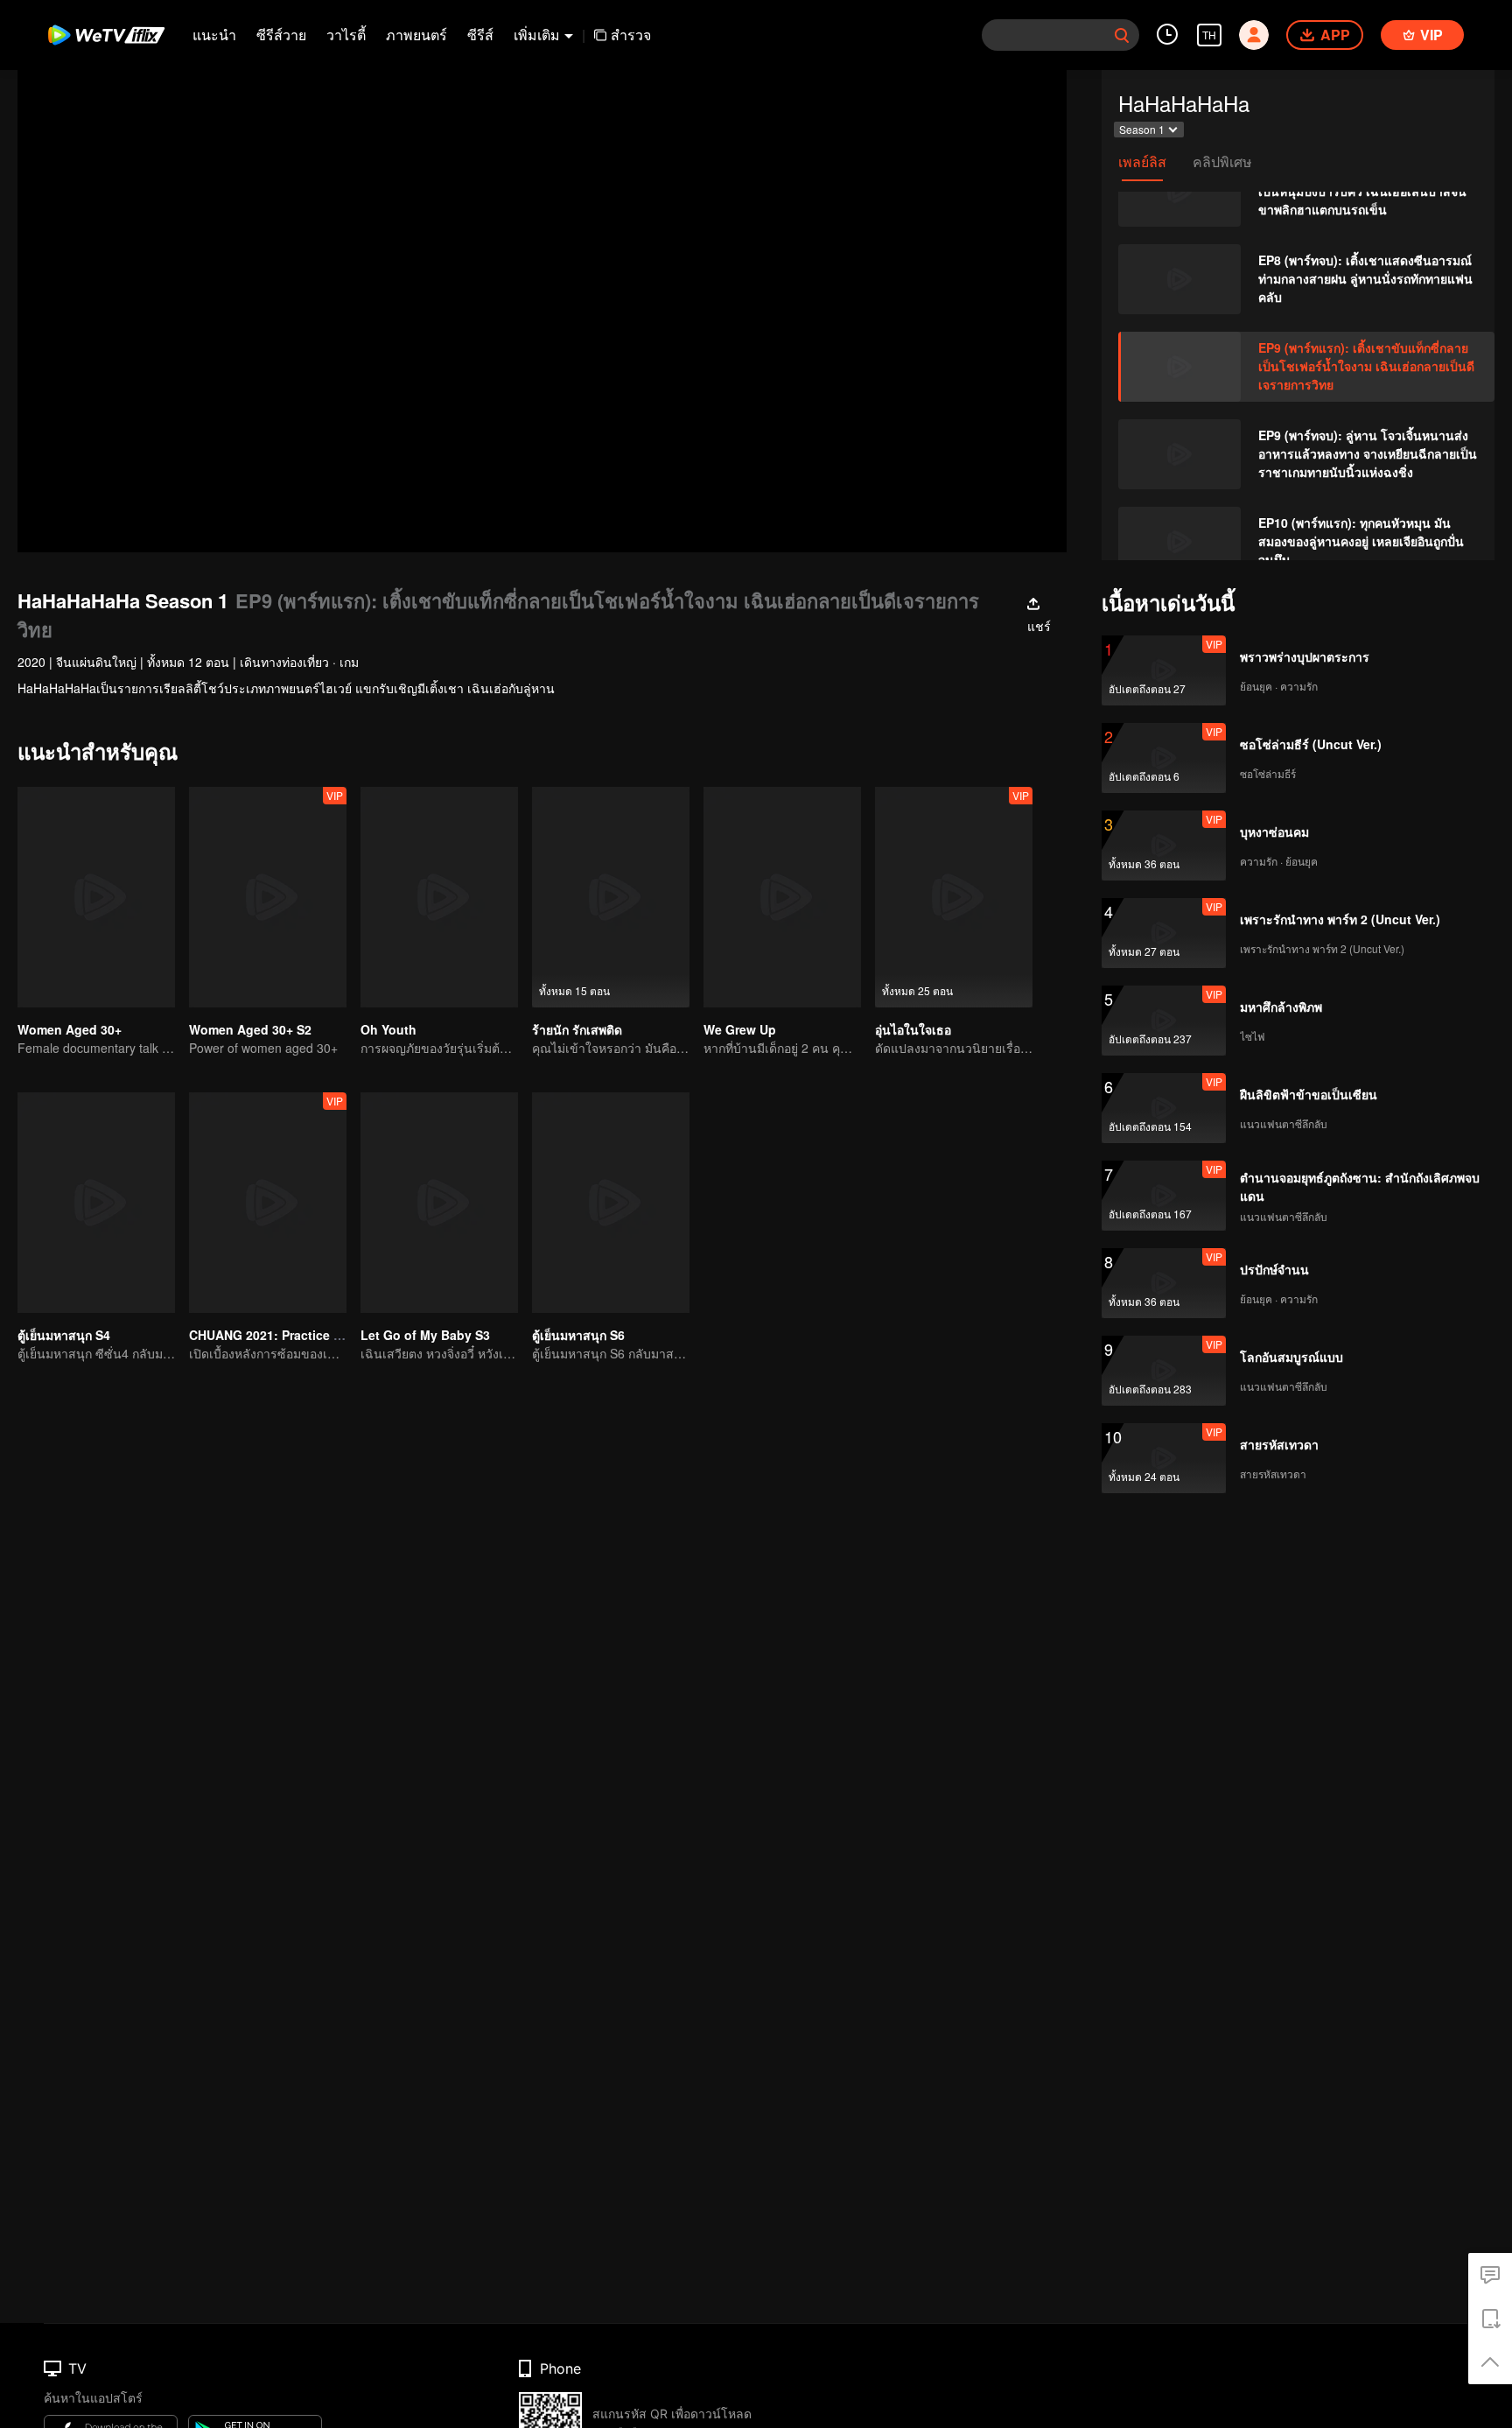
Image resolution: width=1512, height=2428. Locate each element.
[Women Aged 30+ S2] (268, 897)
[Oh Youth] (439, 897)
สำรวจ (631, 35)
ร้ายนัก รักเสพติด (577, 1029)
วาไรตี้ (346, 35)
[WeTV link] (107, 35)
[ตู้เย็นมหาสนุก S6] (611, 1203)
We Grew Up (740, 1029)
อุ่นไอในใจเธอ (913, 1029)
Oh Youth (388, 1029)
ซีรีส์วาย (281, 35)
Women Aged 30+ (70, 1029)
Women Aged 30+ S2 (250, 1029)
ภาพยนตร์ (416, 35)
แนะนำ (214, 35)
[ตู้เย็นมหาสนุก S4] (96, 1203)
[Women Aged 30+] (96, 897)
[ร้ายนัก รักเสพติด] (611, 897)
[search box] (1122, 35)
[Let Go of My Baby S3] (439, 1203)
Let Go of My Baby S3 (425, 1335)
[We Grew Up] (782, 897)
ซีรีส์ (480, 35)
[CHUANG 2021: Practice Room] (268, 1203)
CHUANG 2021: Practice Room (279, 1335)
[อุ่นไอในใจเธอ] (954, 897)
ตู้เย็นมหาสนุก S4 (64, 1335)
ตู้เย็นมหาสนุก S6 (578, 1335)
